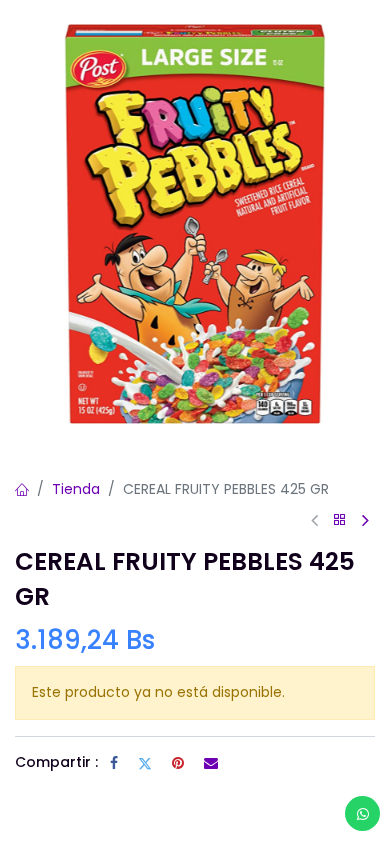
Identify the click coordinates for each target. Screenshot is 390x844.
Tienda (76, 489)
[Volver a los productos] (340, 520)
